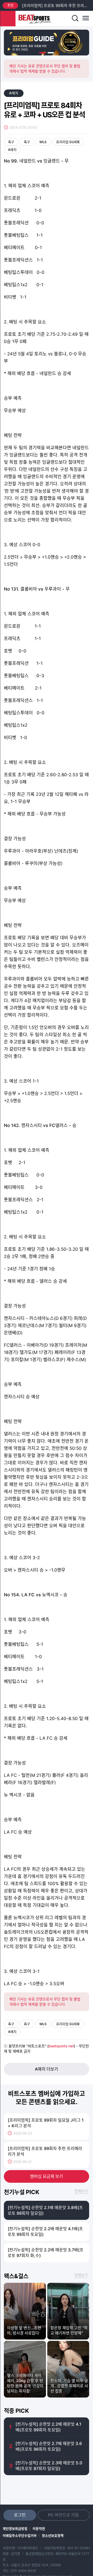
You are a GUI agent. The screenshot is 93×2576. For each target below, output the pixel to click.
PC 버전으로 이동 (64, 2515)
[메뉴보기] (85, 19)
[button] (42, 53)
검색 (75, 19)
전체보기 (81, 2191)
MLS (43, 142)
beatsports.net (61, 2046)
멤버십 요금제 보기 (47, 2176)
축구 (11, 142)
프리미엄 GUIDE (68, 142)
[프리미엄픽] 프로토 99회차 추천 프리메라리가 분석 (56, 6)
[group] (47, 43)
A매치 (14, 93)
